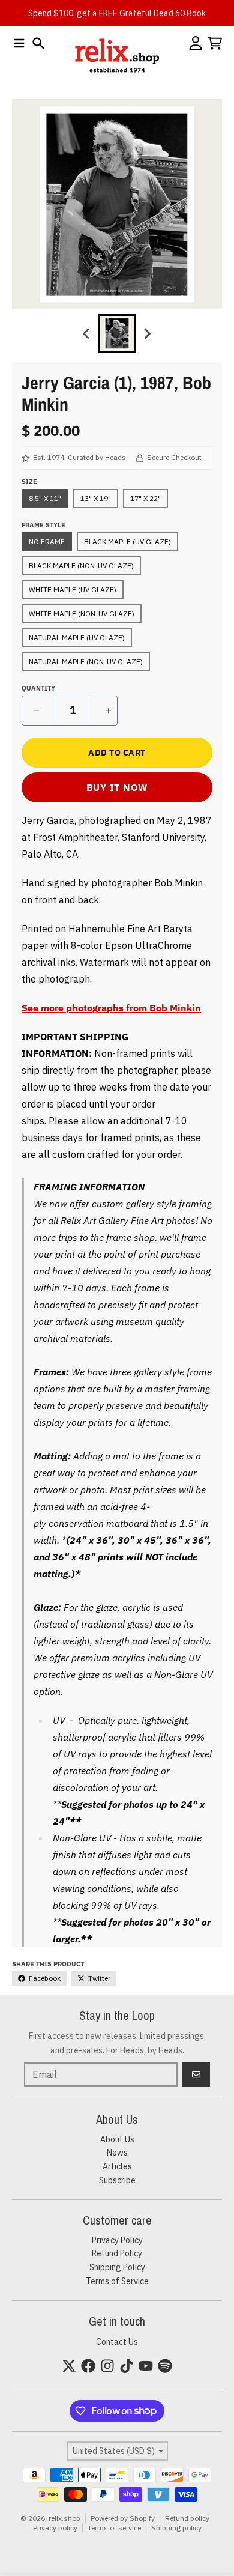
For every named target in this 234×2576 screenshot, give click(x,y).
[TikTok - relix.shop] (127, 2366)
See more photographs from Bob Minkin (111, 1008)
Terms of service (114, 2528)
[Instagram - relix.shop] (107, 2366)
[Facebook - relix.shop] (88, 2366)
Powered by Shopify (123, 2518)
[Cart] (215, 43)
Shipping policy (176, 2528)
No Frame (47, 541)
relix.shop (64, 2518)
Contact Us (117, 2342)
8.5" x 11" (45, 498)
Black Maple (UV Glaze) (127, 541)
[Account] (196, 43)
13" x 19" (96, 498)
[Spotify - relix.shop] (165, 2366)
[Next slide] (147, 333)
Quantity (38, 688)
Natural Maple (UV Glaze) (77, 638)
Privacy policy (55, 2528)
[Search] (38, 43)
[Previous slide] (87, 333)
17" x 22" (145, 498)
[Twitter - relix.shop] (69, 2366)
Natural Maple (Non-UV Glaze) (86, 662)
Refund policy (187, 2518)
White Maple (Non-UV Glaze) (82, 614)
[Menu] (19, 43)
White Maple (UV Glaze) (73, 589)
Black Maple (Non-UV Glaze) (81, 565)
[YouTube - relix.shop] (146, 2366)
